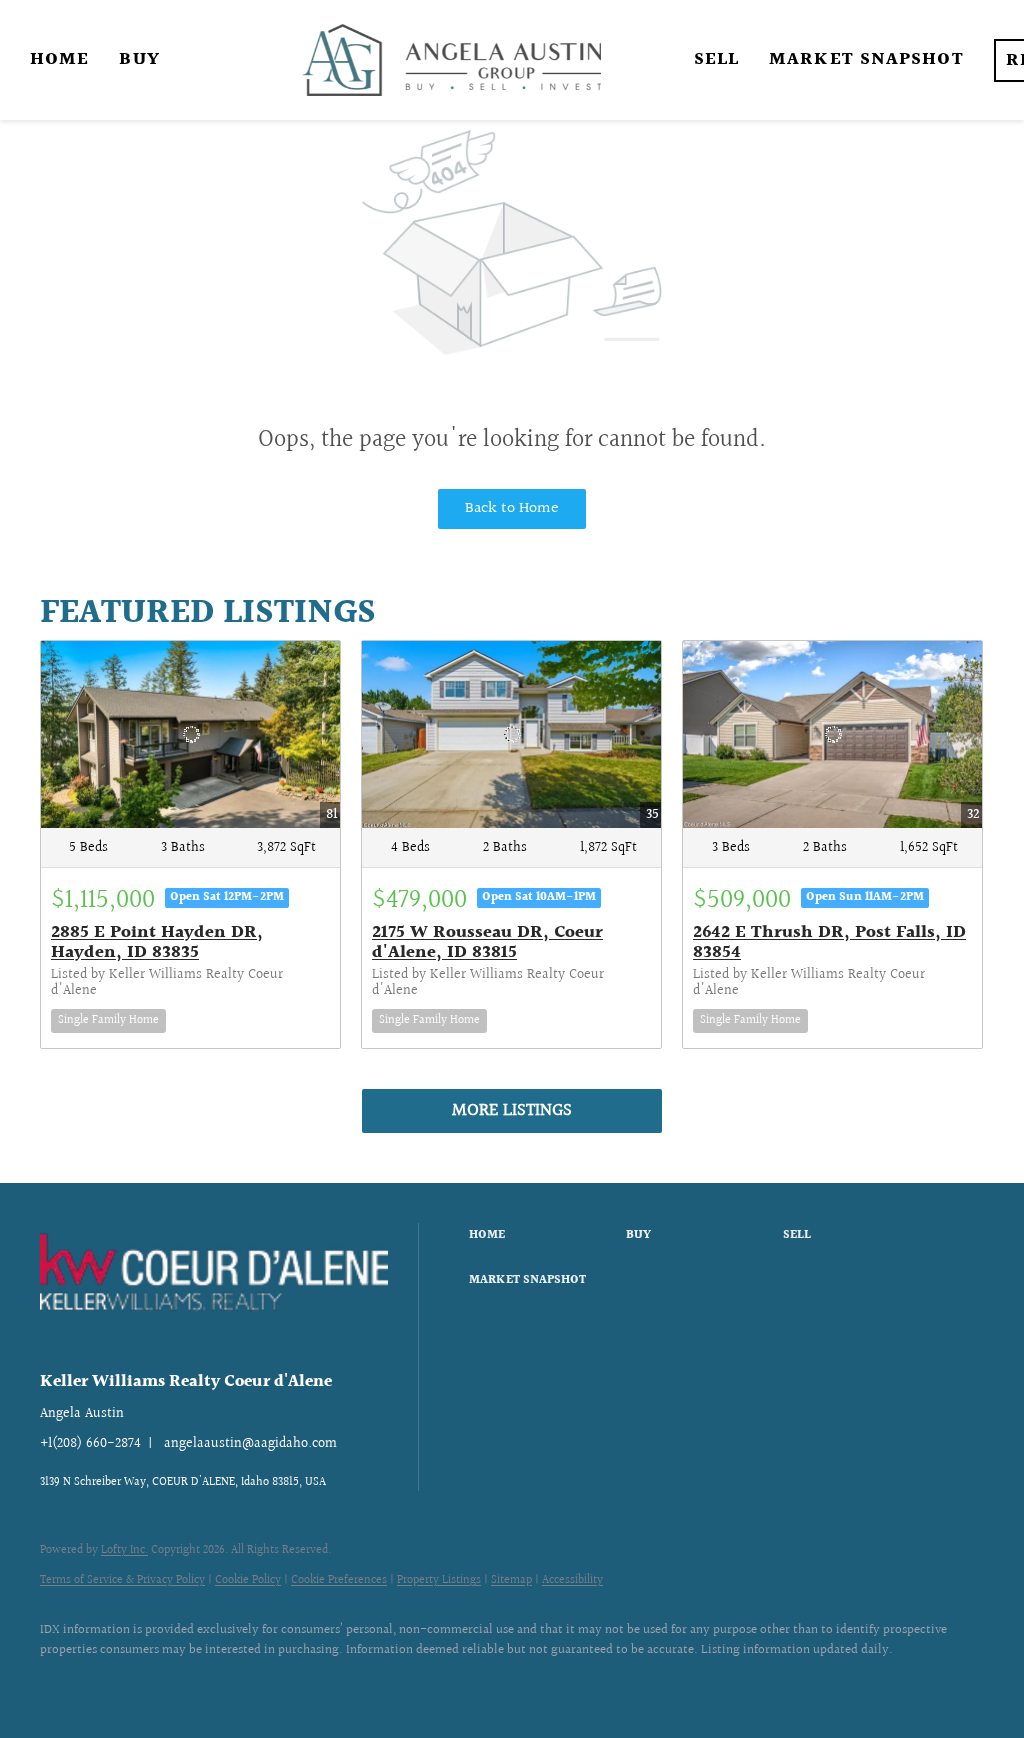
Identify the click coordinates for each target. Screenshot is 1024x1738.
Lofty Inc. (124, 1550)
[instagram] (122, 1684)
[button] (542, 1236)
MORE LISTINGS (512, 1110)
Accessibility (572, 1580)
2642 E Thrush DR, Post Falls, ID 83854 (829, 942)
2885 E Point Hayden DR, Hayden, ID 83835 (157, 942)
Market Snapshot (866, 59)
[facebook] (64, 1684)
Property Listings (439, 1580)
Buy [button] (139, 59)
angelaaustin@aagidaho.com (250, 1444)
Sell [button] (716, 59)
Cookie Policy (248, 1580)
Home (59, 59)
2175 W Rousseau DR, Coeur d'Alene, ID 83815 (487, 942)
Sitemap (511, 1580)
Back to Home (512, 508)
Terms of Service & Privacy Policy (122, 1580)
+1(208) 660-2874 (90, 1444)
